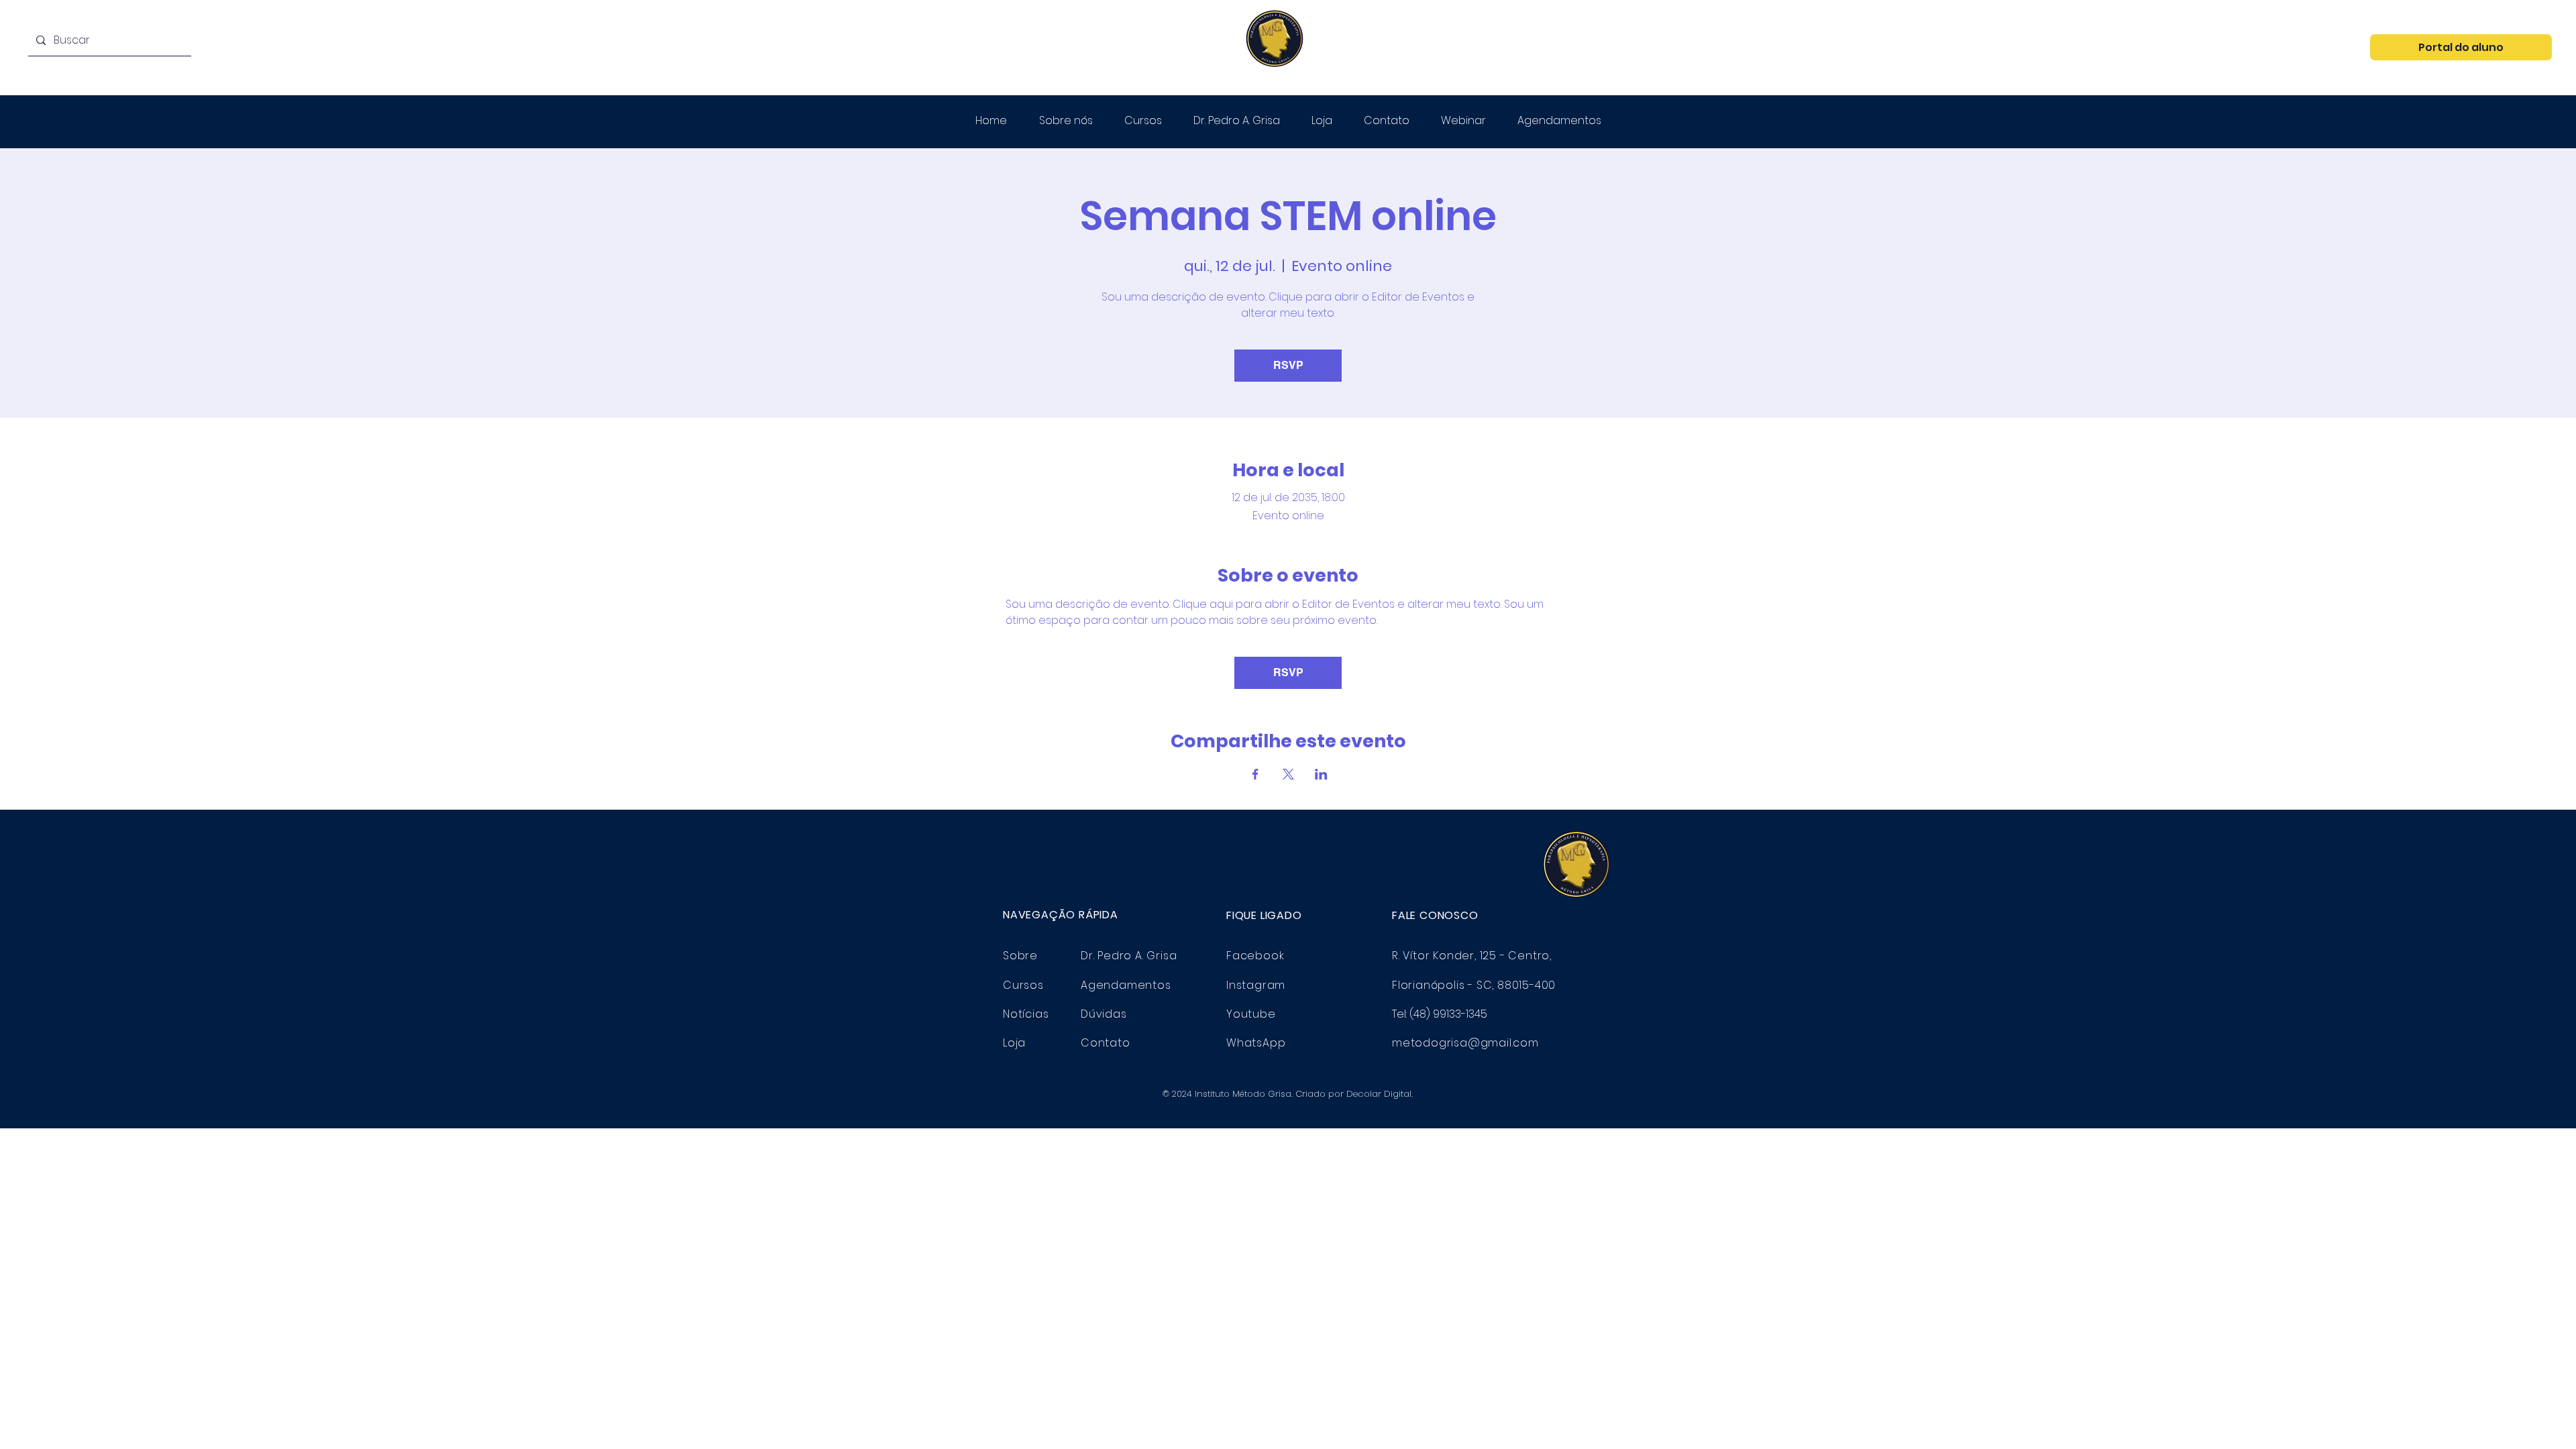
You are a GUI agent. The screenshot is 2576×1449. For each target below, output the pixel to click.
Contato (1106, 1043)
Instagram (1256, 985)
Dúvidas (1104, 1014)
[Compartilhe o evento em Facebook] (1255, 774)
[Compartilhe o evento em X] (1288, 774)
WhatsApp (1256, 1043)
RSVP (1288, 365)
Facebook (1255, 956)
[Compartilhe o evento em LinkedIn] (1321, 774)
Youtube (1251, 1014)
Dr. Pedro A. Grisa (1129, 956)
